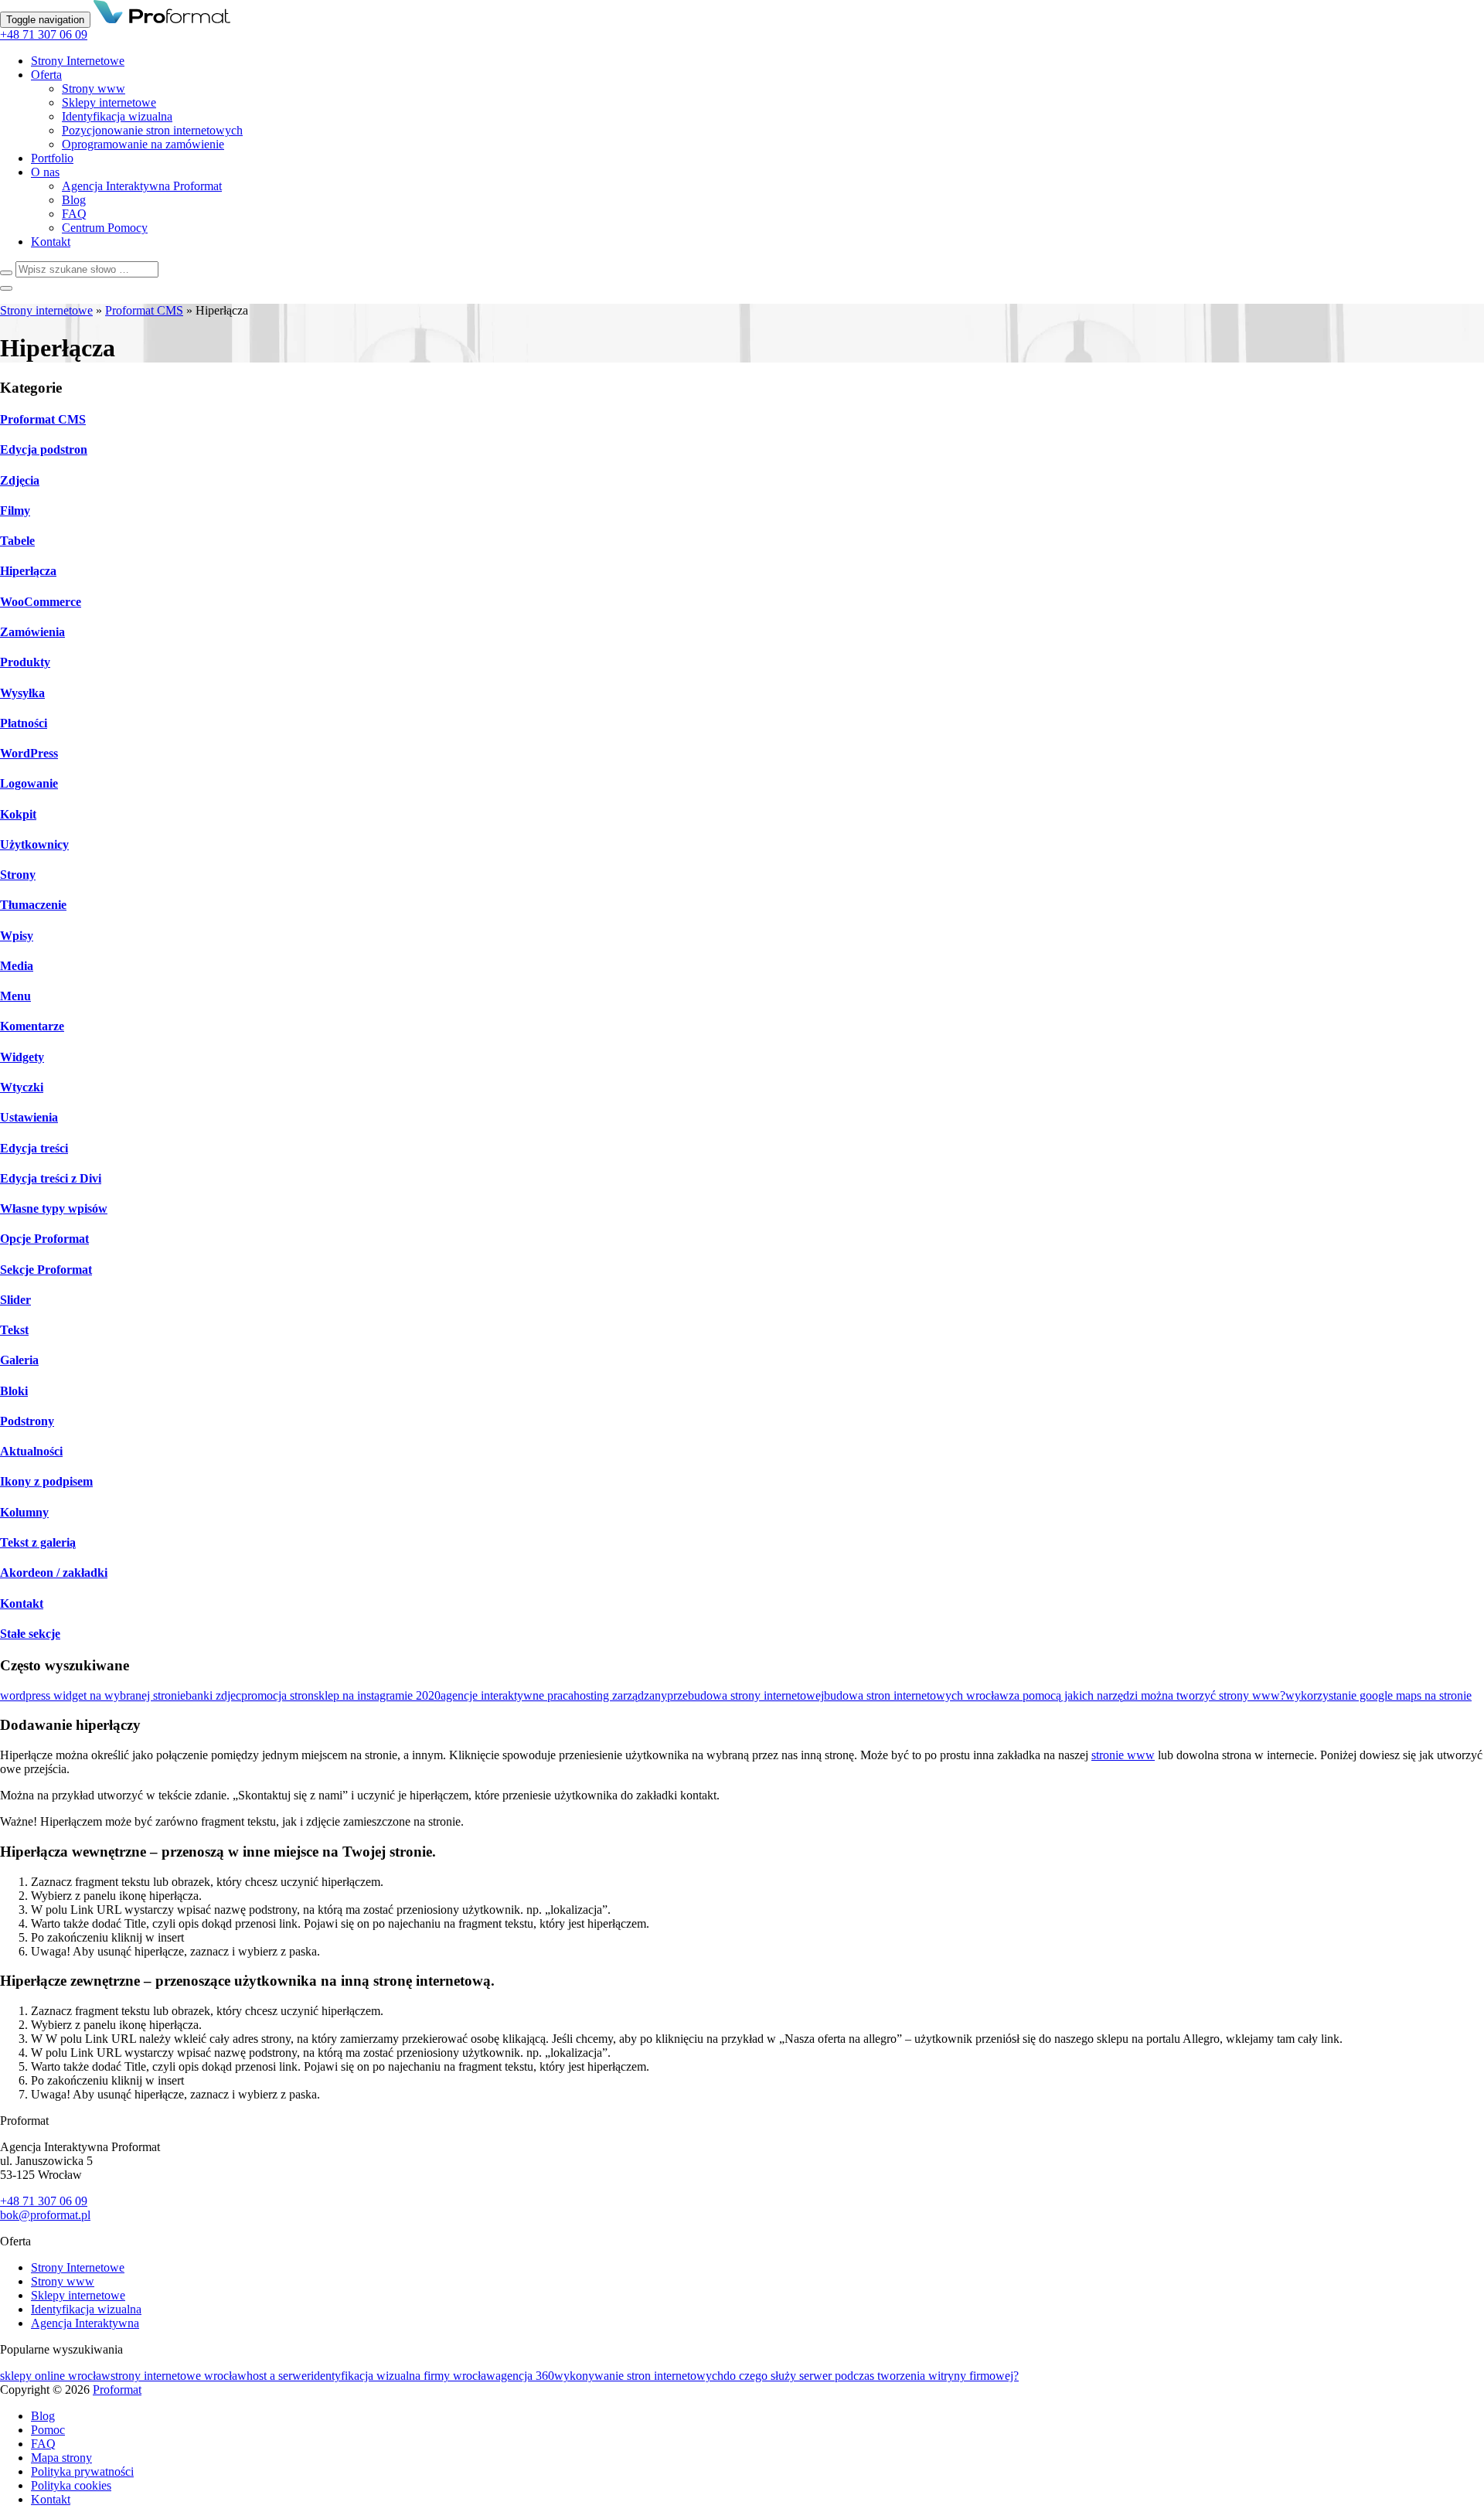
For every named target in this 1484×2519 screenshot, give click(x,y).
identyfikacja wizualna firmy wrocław (403, 2376)
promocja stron (277, 1695)
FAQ (74, 214)
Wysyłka (22, 693)
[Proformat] (162, 19)
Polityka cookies (71, 2485)
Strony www (94, 89)
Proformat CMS (144, 310)
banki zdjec (213, 1695)
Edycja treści (34, 1148)
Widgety (22, 1057)
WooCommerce (41, 602)
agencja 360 (525, 2376)
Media (17, 966)
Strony (18, 875)
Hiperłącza (28, 571)
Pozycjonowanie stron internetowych (152, 130)
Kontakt (51, 242)
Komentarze (32, 1026)
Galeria (19, 1360)
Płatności (24, 723)
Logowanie (29, 783)
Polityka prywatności (82, 2471)
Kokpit (18, 814)
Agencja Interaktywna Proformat (142, 186)
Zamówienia (32, 632)
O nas (45, 172)
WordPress (29, 753)
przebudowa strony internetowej (745, 1695)
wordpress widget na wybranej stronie (93, 1695)
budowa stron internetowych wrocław (916, 1695)
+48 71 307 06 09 (44, 34)
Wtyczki (22, 1087)
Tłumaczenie (33, 905)
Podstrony (27, 1421)
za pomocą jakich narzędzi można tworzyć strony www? (1147, 1695)
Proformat (117, 2390)
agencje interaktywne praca (507, 1695)
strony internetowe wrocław (179, 2376)
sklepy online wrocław (55, 2376)
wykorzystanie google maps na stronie (1378, 1695)
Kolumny (24, 1512)
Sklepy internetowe (109, 102)
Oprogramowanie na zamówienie (143, 144)
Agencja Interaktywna (85, 2323)
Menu (15, 996)
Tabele (17, 541)
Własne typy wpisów (54, 1208)
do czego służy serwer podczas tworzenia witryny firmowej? (871, 2376)
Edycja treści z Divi (51, 1178)
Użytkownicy (34, 844)
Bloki (14, 1391)
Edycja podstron (44, 449)
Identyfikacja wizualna (117, 116)
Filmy (15, 511)
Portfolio (52, 158)
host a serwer (279, 2376)
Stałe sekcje (30, 1634)
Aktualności (31, 1451)
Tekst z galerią (38, 1542)
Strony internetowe (46, 310)
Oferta (46, 75)
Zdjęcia (20, 480)
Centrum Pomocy (105, 228)
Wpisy (17, 936)
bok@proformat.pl (45, 2215)
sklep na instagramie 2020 (377, 1695)
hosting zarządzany (620, 1695)
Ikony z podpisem (46, 1481)
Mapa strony (61, 2458)
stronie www (1123, 1755)
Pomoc (48, 2430)
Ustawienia (29, 1117)
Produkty (25, 662)
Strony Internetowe (78, 61)
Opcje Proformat (44, 1239)
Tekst (14, 1330)
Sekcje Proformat (46, 1270)
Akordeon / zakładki (54, 1573)
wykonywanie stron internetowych (639, 2376)
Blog (74, 200)
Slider (15, 1300)
